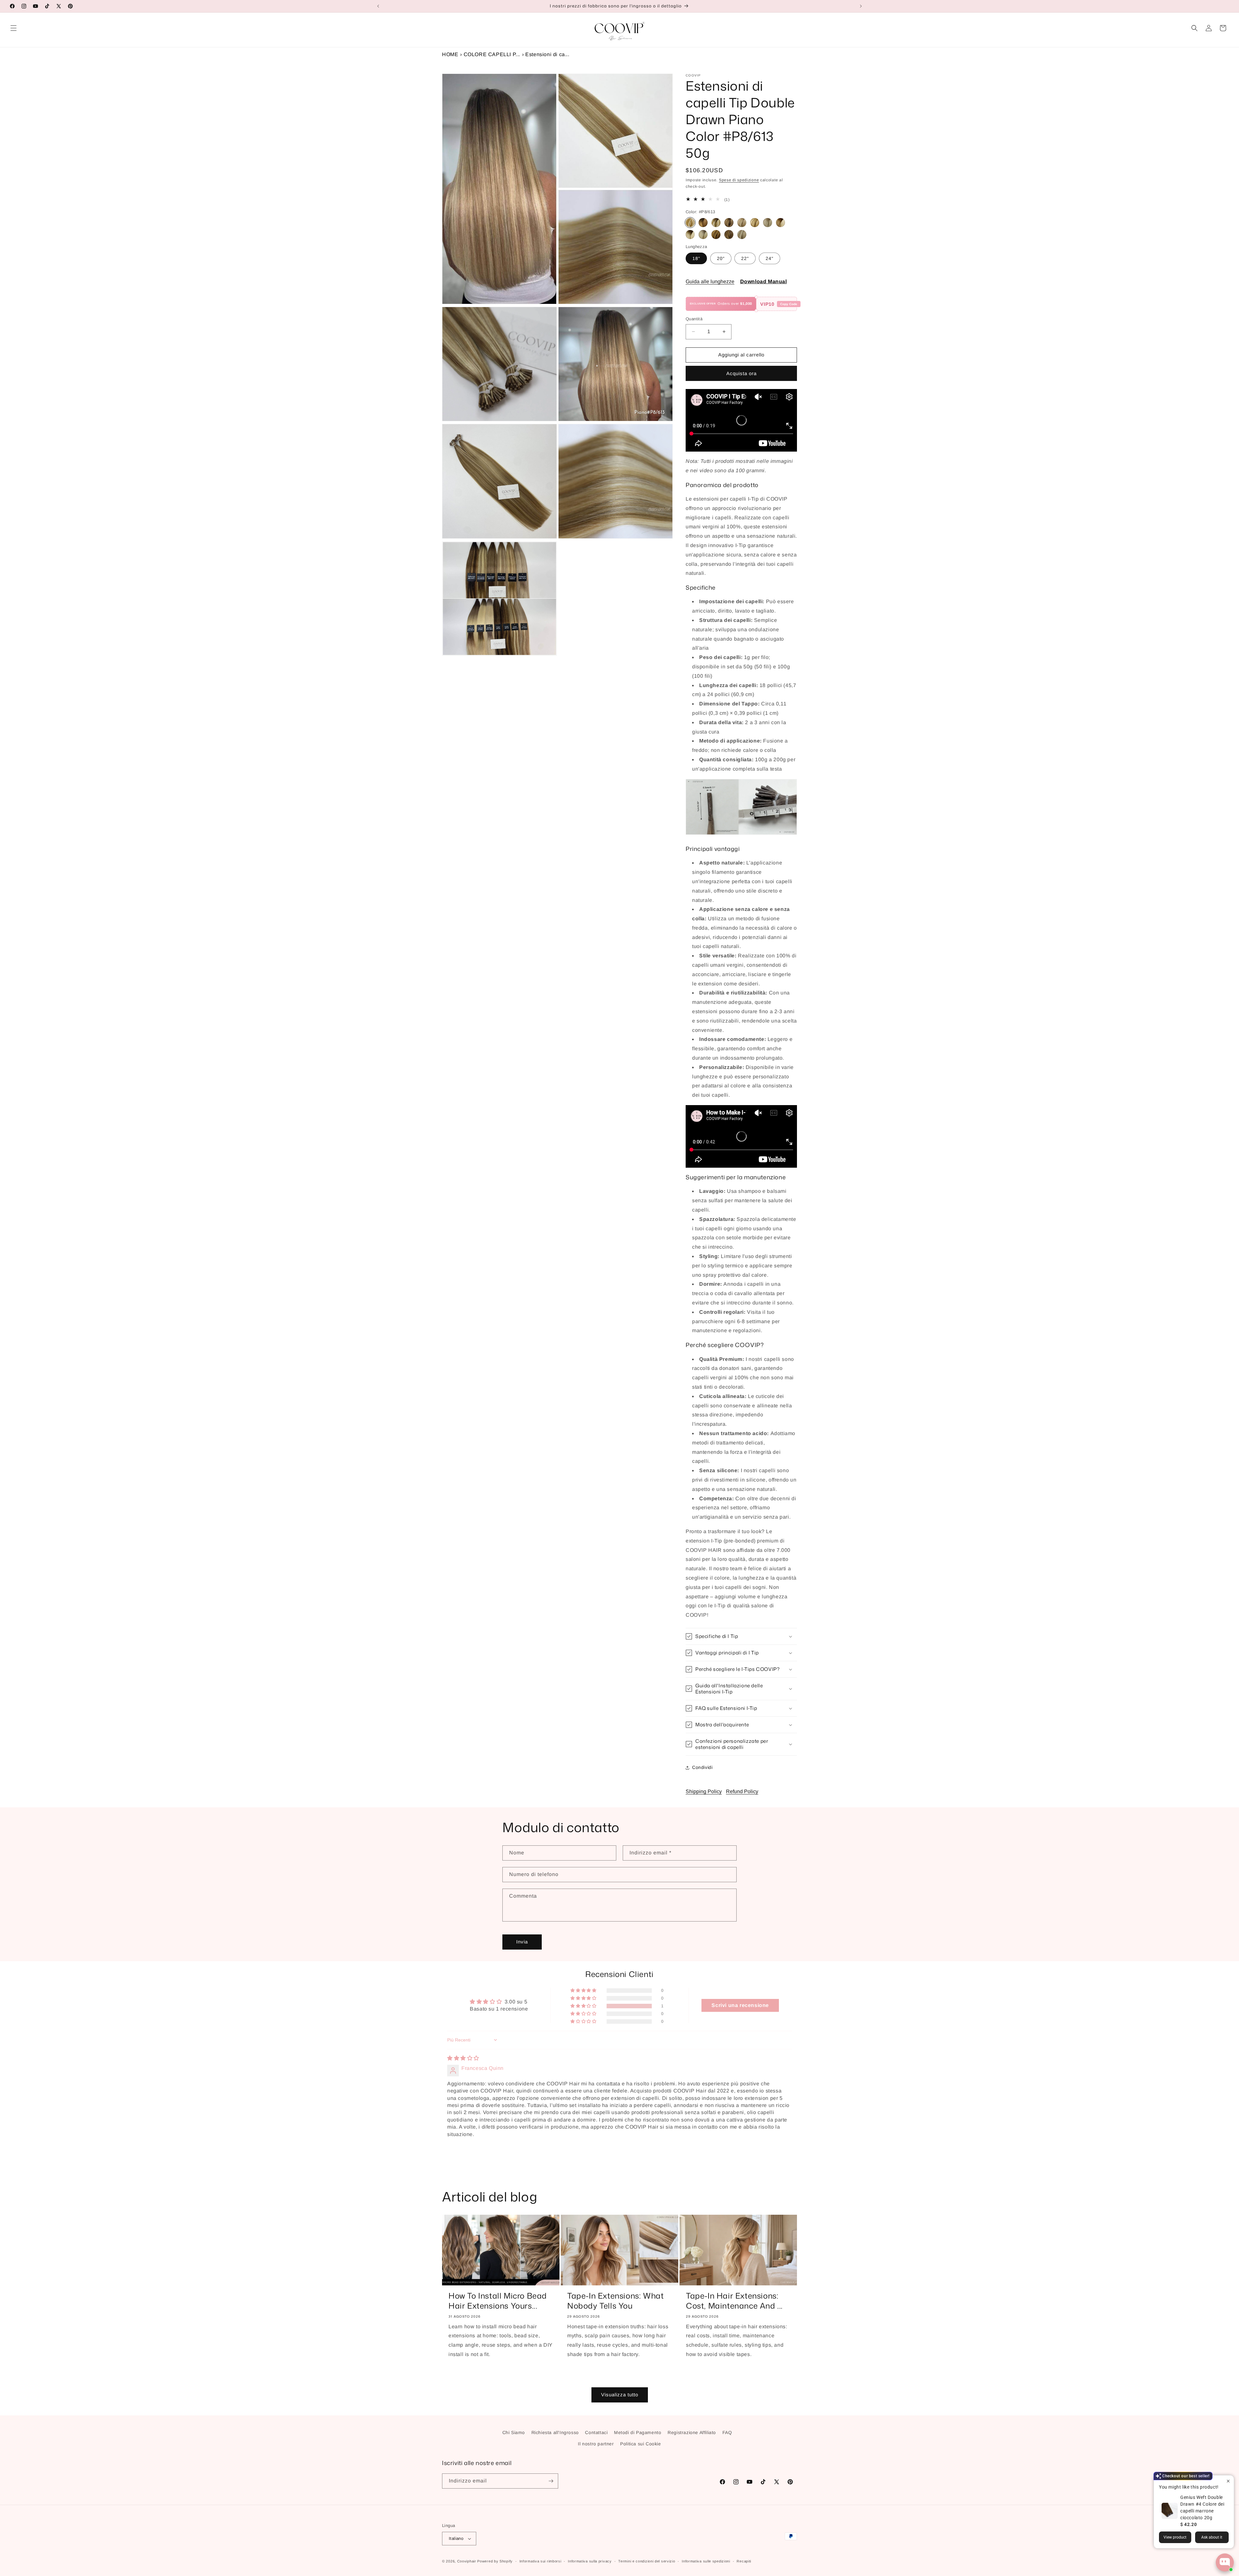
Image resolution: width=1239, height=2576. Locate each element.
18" (696, 258)
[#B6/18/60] (742, 223)
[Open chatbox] (1225, 2562)
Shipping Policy (704, 1791)
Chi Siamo (514, 2432)
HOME (450, 54)
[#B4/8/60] (716, 223)
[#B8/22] (755, 223)
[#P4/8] (716, 235)
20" (721, 258)
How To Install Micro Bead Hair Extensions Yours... (498, 2301)
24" (770, 258)
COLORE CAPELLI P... (492, 54)
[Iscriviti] (551, 2481)
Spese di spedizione (739, 180)
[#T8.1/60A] (703, 235)
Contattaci (596, 2432)
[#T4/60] (690, 235)
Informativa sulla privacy (590, 2561)
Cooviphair (467, 2561)
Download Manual (764, 281)
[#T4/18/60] (781, 223)
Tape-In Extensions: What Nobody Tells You (615, 2301)
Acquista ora (741, 373)
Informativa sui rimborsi (540, 2561)
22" (745, 258)
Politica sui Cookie (640, 2444)
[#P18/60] (742, 235)
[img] (463, 2058)
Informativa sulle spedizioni (706, 2561)
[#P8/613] (690, 223)
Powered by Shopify (495, 2561)
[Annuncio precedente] (378, 6)
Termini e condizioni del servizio (647, 2561)
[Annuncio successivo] (861, 6)
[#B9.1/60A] (768, 223)
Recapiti (744, 2561)
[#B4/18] (729, 223)
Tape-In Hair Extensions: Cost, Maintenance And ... (734, 2301)
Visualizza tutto (620, 2395)
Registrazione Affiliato (692, 2432)
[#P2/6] (729, 235)
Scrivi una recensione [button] (740, 2005)
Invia (522, 1942)
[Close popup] (1228, 2481)
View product (1175, 2537)
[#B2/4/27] (703, 223)
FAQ (727, 2432)
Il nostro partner (596, 2444)
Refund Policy (742, 1791)
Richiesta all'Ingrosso (555, 2432)
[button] (14, 28)
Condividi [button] (702, 1767)
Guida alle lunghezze (710, 281)
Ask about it (1212, 2537)
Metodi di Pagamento (638, 2432)
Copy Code (789, 304)
